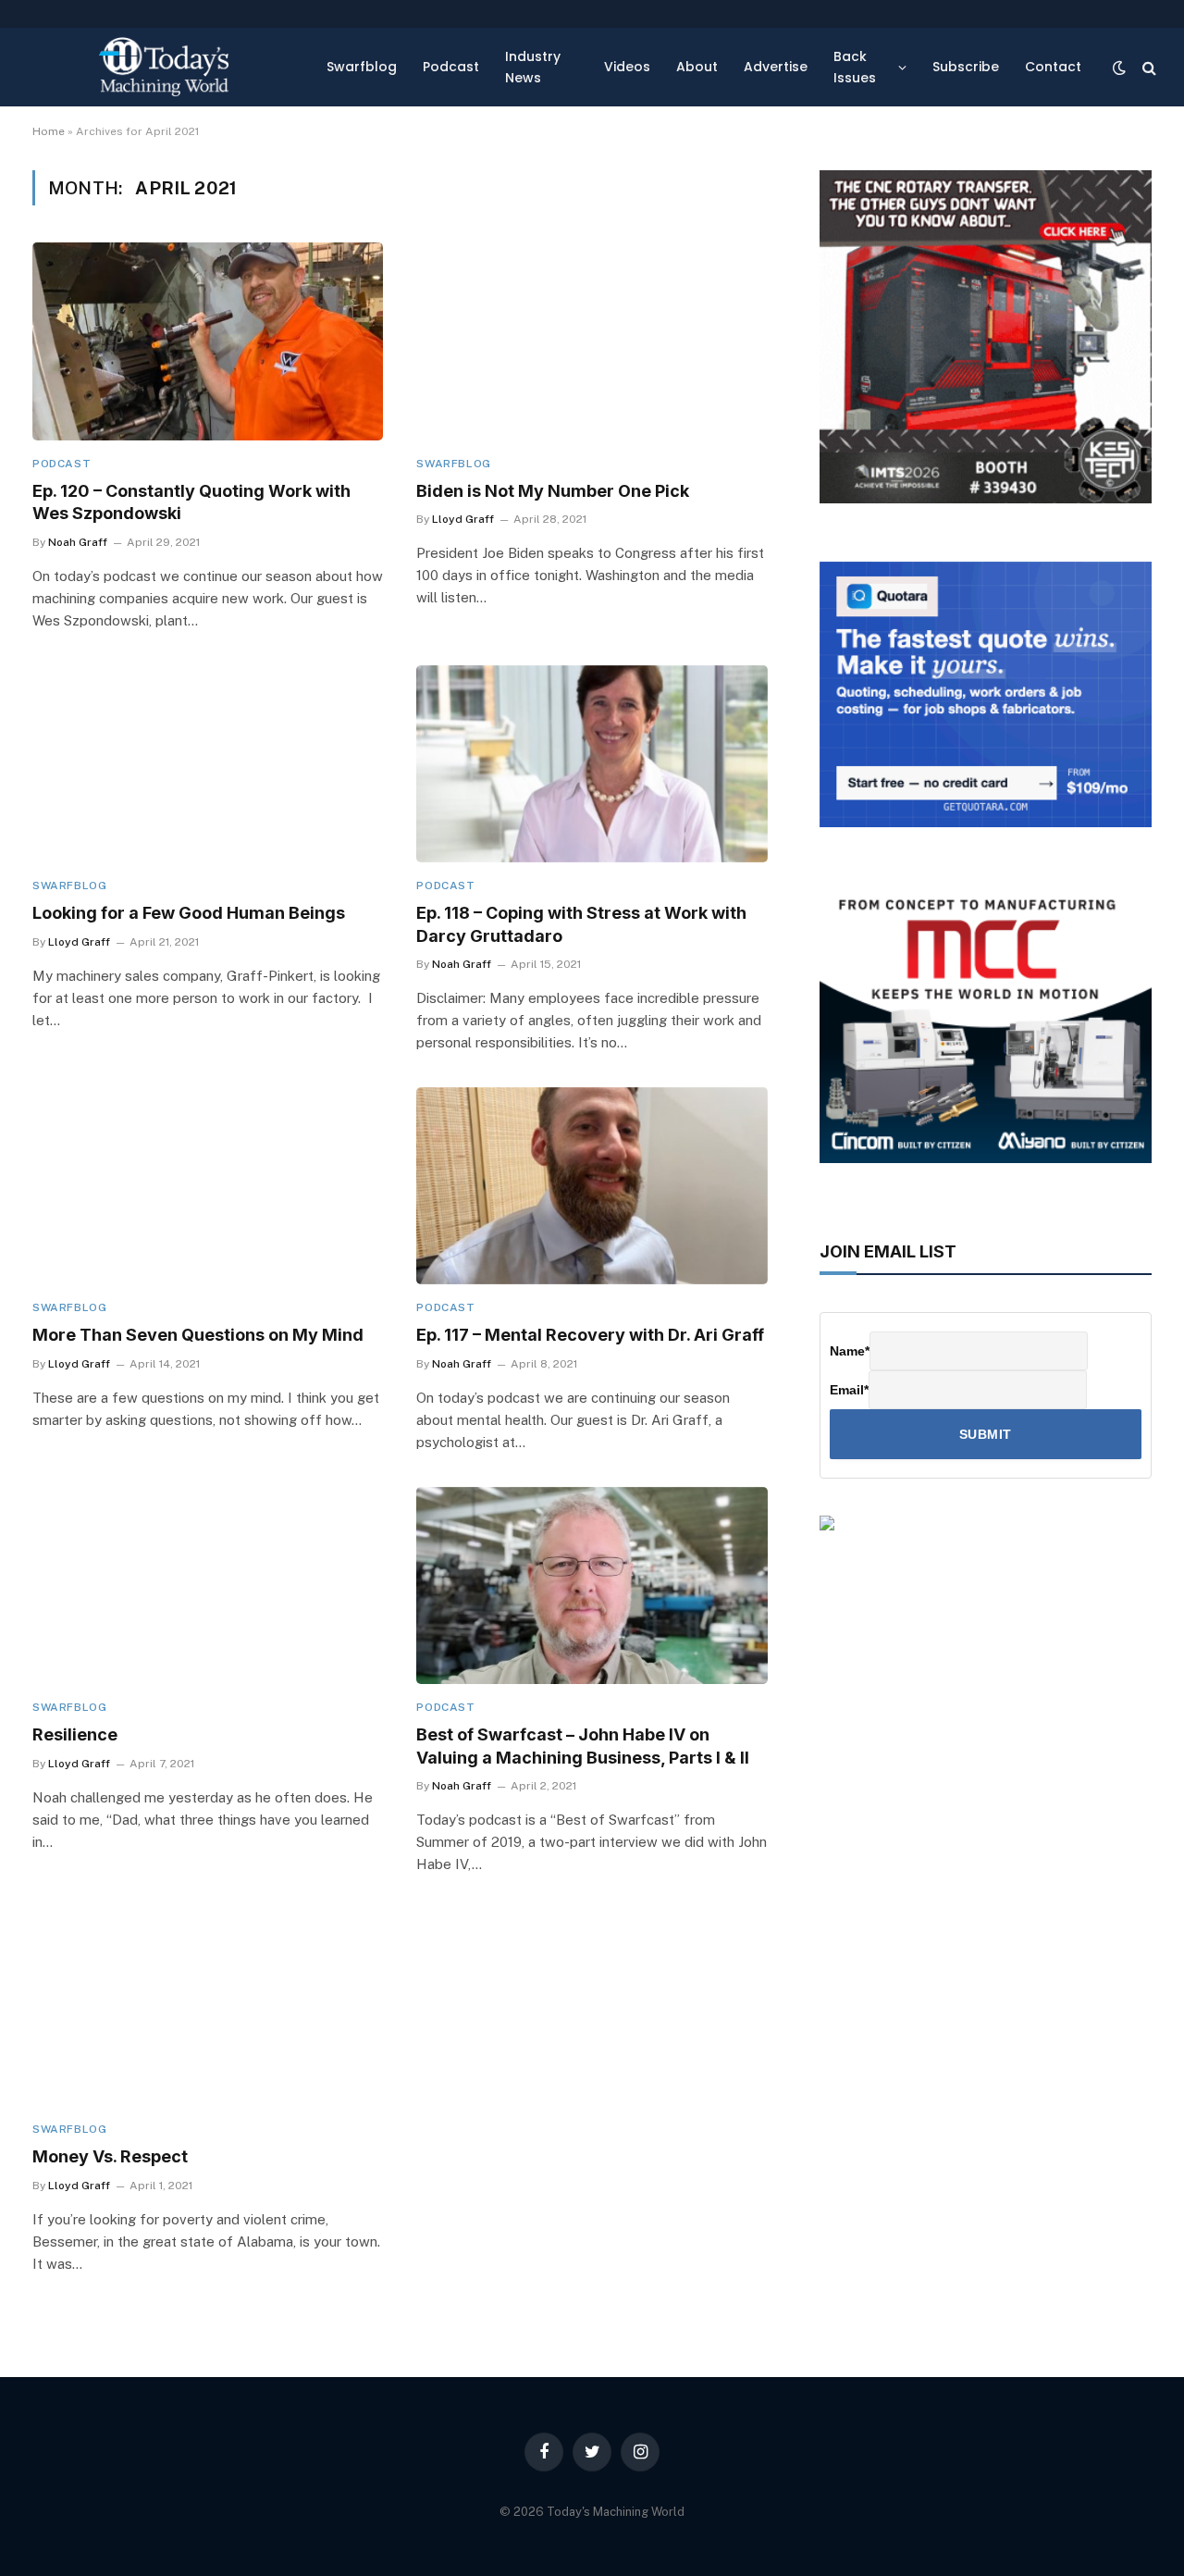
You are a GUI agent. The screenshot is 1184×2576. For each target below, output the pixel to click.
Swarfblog (362, 67)
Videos (627, 67)
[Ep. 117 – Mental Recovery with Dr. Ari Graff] (592, 1186)
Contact (1053, 67)
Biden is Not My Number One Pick (553, 491)
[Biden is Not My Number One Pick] (592, 341)
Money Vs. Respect (110, 2156)
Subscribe (966, 67)
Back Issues (855, 67)
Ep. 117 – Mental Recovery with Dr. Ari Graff (590, 1335)
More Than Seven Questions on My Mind (198, 1335)
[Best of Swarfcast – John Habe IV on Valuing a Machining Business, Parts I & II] (592, 1585)
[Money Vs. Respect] (208, 2007)
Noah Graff (78, 542)
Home (49, 131)
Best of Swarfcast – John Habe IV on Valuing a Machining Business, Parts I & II (583, 1746)
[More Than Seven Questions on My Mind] (208, 1186)
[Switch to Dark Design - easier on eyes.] (1119, 68)
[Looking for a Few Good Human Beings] (208, 764)
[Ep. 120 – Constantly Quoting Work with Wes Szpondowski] (208, 341)
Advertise (776, 67)
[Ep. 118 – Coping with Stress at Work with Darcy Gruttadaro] (592, 764)
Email (849, 1390)
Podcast (451, 67)
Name (850, 1351)
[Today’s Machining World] (164, 67)
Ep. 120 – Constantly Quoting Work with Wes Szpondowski (191, 502)
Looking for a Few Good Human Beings (189, 913)
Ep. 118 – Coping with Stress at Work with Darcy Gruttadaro (581, 924)
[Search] (1147, 67)
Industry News (533, 67)
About (697, 67)
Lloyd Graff (463, 519)
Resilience (75, 1734)
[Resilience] (208, 1585)
